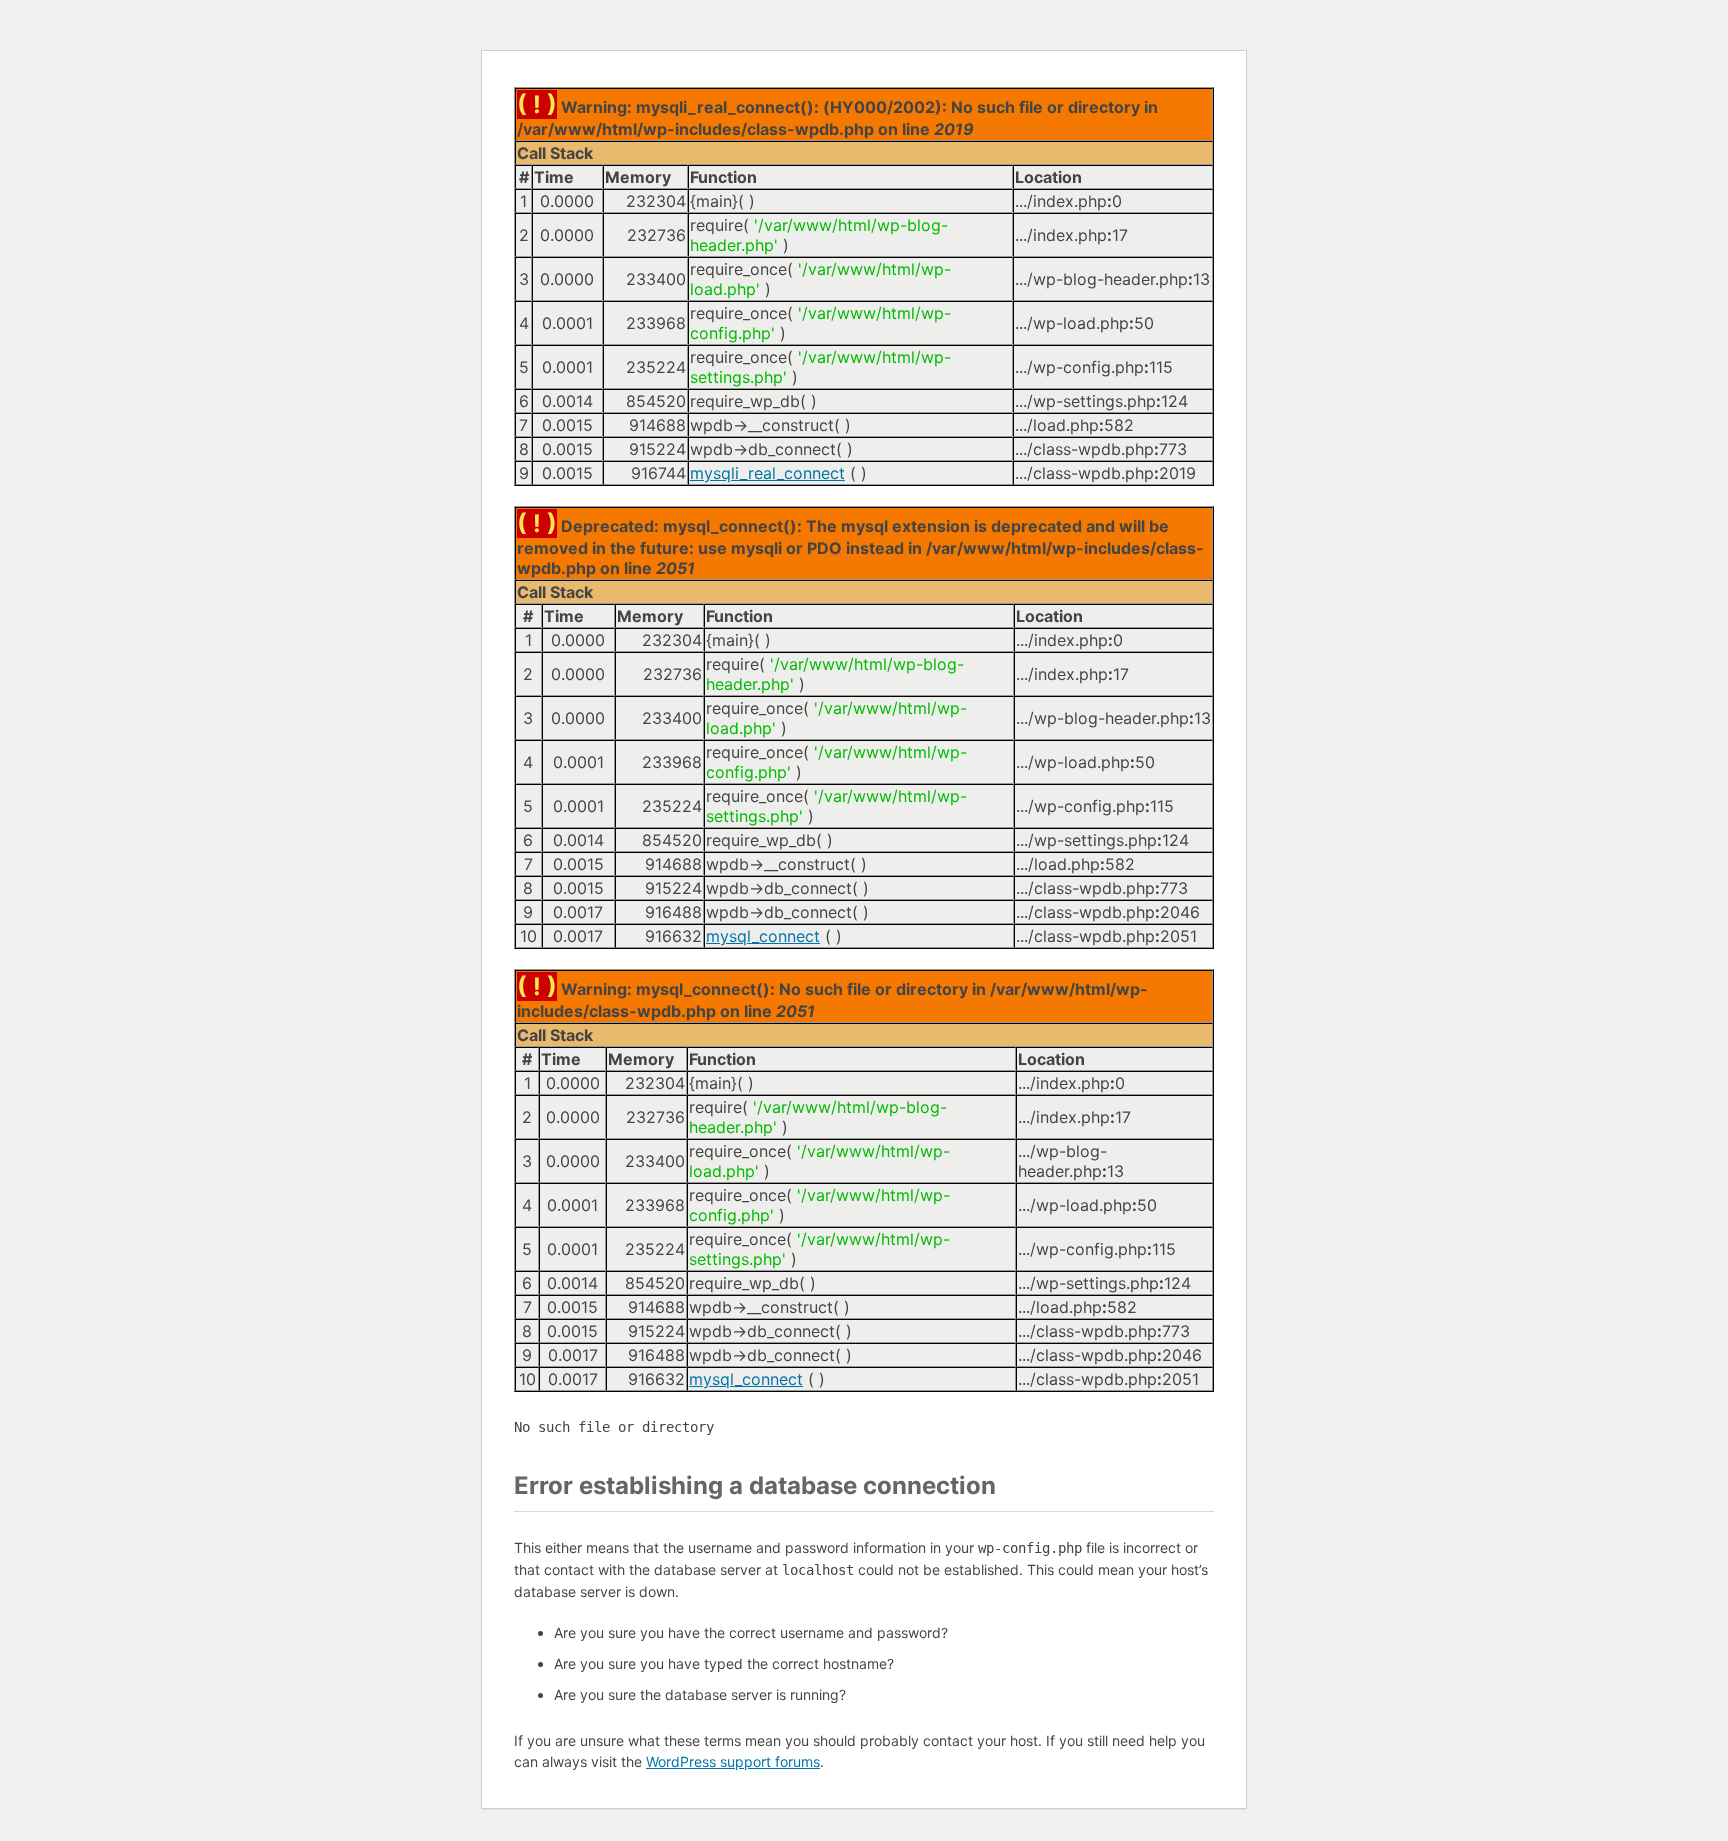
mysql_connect (763, 936)
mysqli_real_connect (767, 473)
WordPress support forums (733, 1761)
